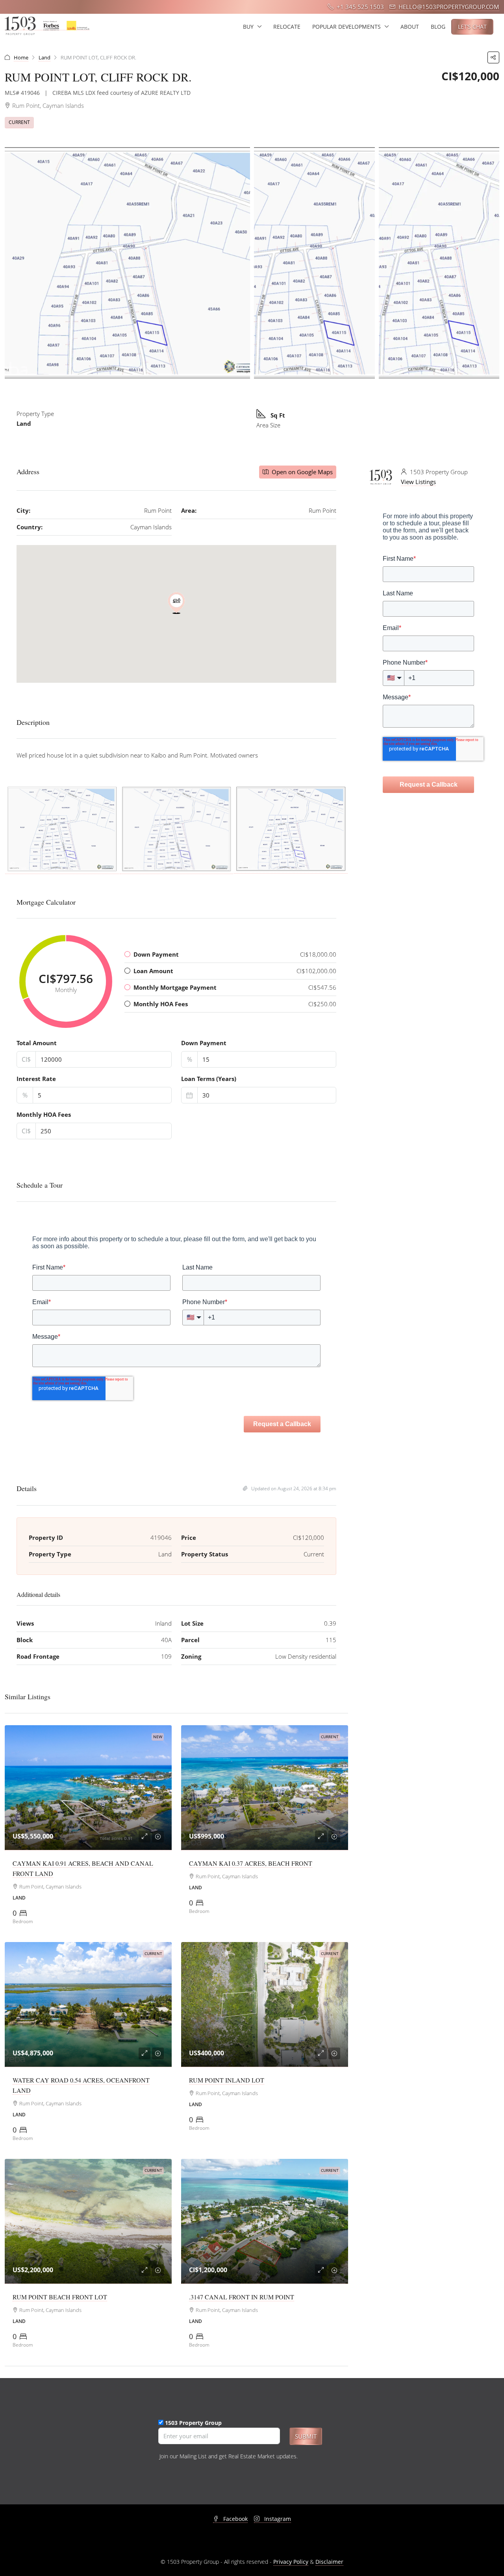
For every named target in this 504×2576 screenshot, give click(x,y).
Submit (306, 2436)
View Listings (418, 482)
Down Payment (204, 1043)
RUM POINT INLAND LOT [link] (227, 2080)
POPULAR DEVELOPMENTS (346, 27)
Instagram (277, 2519)
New (158, 1737)
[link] (88, 1788)
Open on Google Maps (301, 472)
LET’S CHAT (472, 27)
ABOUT (410, 27)
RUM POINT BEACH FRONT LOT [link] (60, 2297)
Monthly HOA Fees (44, 1114)
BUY (248, 27)
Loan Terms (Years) (209, 1079)
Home (21, 57)
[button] (493, 57)
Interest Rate (36, 1079)
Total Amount (37, 1043)
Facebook (235, 2519)
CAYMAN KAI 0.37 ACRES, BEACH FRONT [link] (251, 1863)
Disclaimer (329, 2562)
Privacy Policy (291, 2562)
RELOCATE (287, 27)
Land (44, 57)
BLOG (438, 27)
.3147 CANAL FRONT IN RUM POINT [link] (242, 2297)
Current (19, 122)
